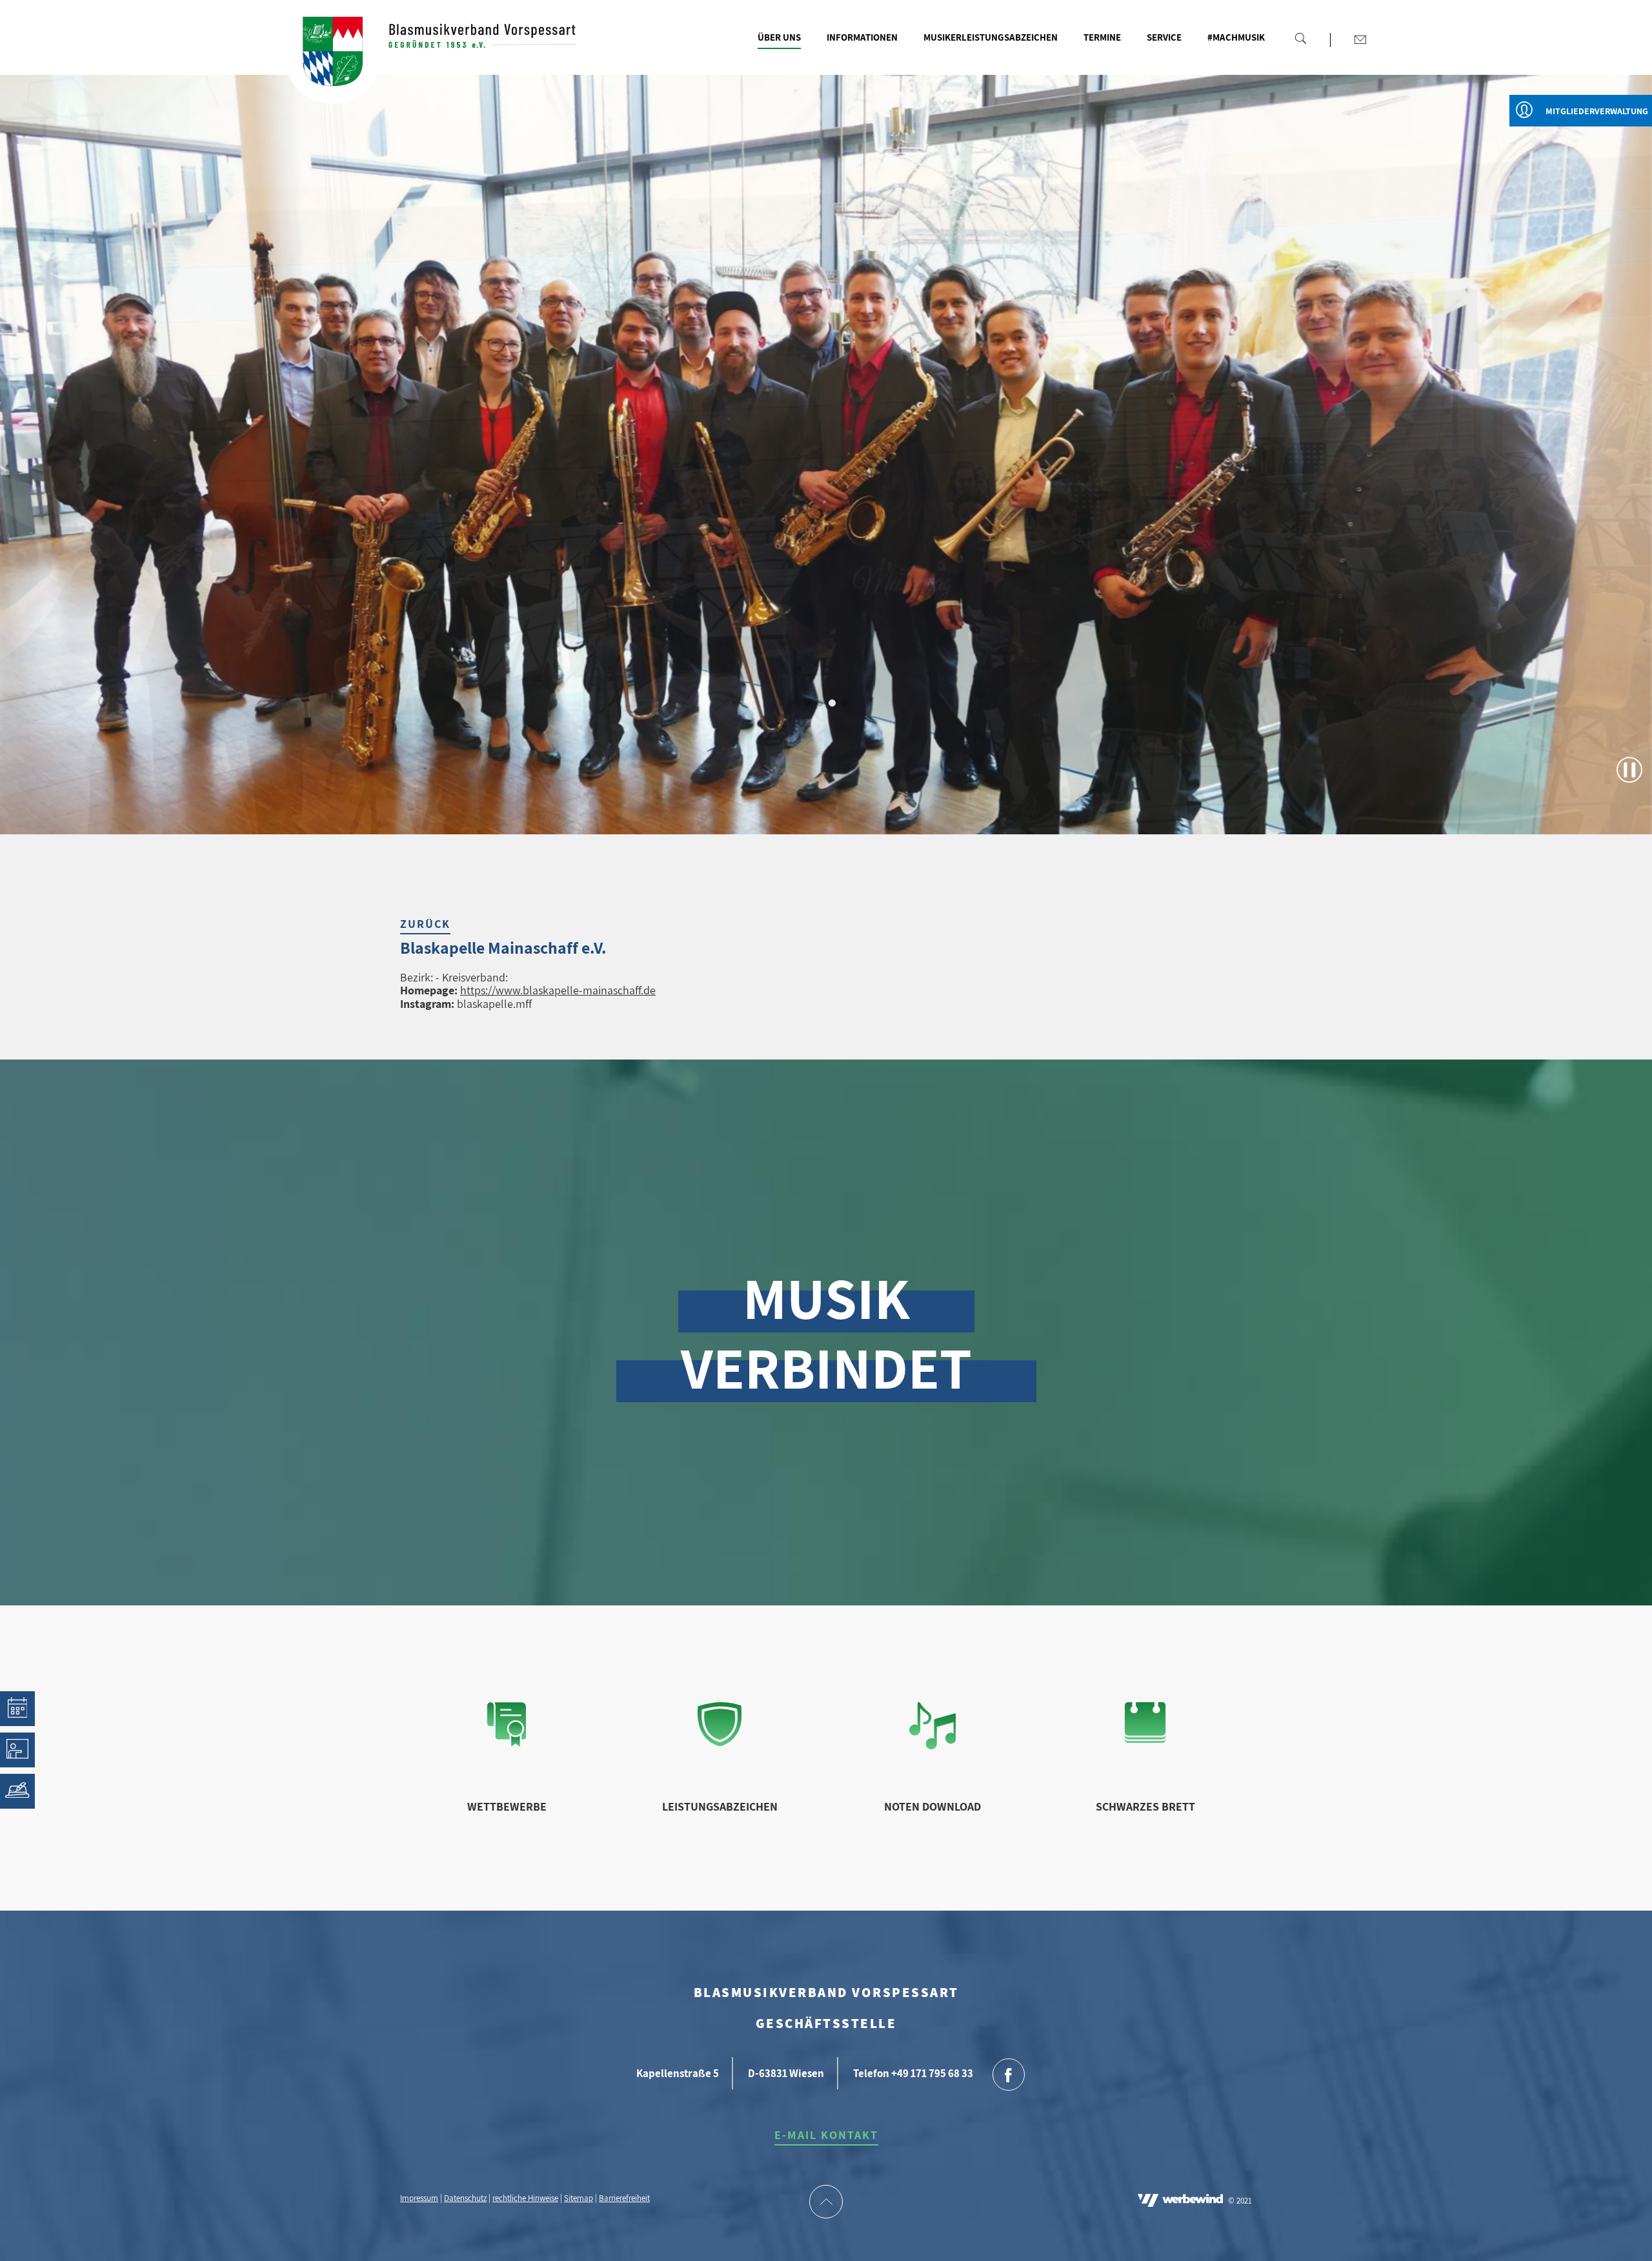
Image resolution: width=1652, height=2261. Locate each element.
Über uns (779, 37)
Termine (1102, 37)
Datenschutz (465, 2198)
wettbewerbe (507, 1806)
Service (1164, 37)
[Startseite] (333, 55)
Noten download (932, 1806)
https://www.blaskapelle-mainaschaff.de (558, 990)
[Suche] (1300, 38)
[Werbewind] (1180, 2202)
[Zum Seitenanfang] (826, 2203)
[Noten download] (933, 1745)
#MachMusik (1236, 37)
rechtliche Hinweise (525, 2198)
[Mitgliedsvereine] (17, 1791)
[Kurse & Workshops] (17, 1750)
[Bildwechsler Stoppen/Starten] (1629, 770)
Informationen (862, 37)
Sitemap (579, 2198)
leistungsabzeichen (720, 1806)
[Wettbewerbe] (507, 1743)
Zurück (425, 924)
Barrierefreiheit (624, 2198)
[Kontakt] (1360, 39)
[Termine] (17, 1709)
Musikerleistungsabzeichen (991, 37)
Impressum (419, 2198)
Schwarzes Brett (1145, 1806)
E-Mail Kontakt (826, 2135)
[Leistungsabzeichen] (720, 1742)
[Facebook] (1009, 2076)
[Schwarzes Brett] (1145, 1739)
